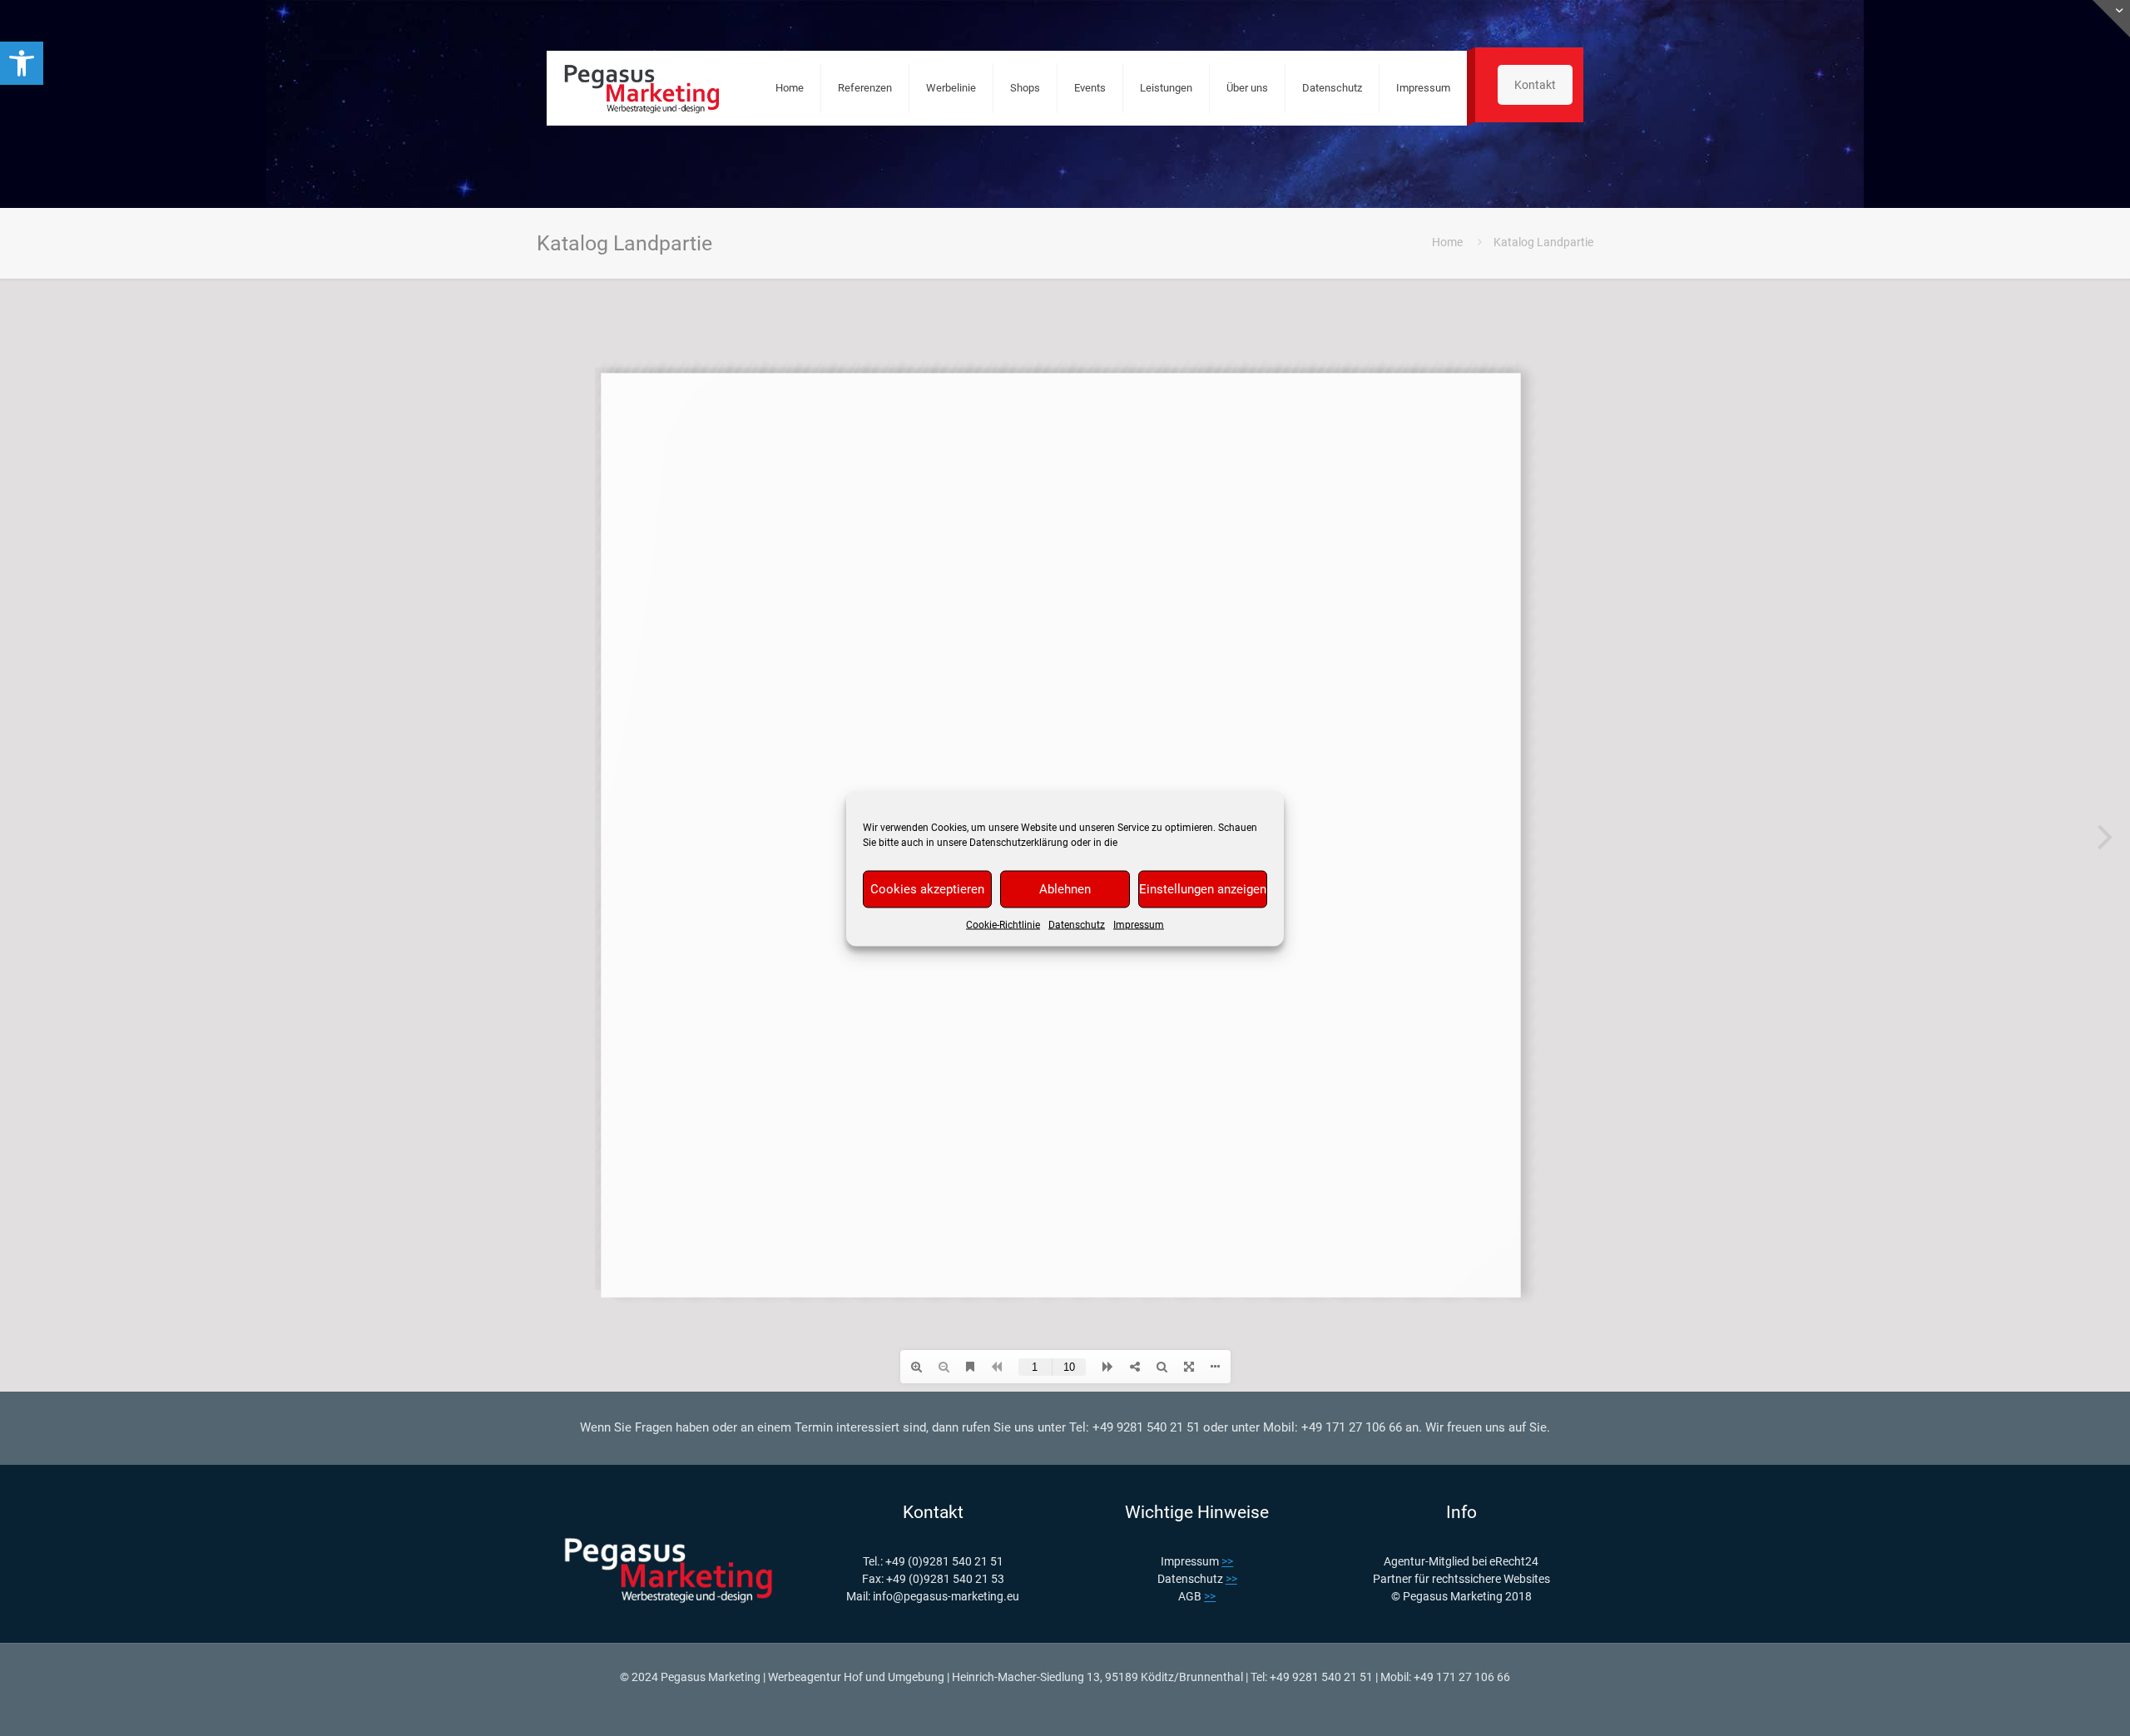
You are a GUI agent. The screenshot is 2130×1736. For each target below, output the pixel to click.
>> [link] (1227, 1561)
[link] (22, 63)
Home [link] (1447, 242)
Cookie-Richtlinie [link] (1003, 924)
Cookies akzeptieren (927, 889)
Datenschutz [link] (1077, 924)
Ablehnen (1065, 889)
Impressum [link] (1139, 924)
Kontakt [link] (1535, 85)
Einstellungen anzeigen (1203, 889)
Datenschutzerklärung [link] (1019, 842)
